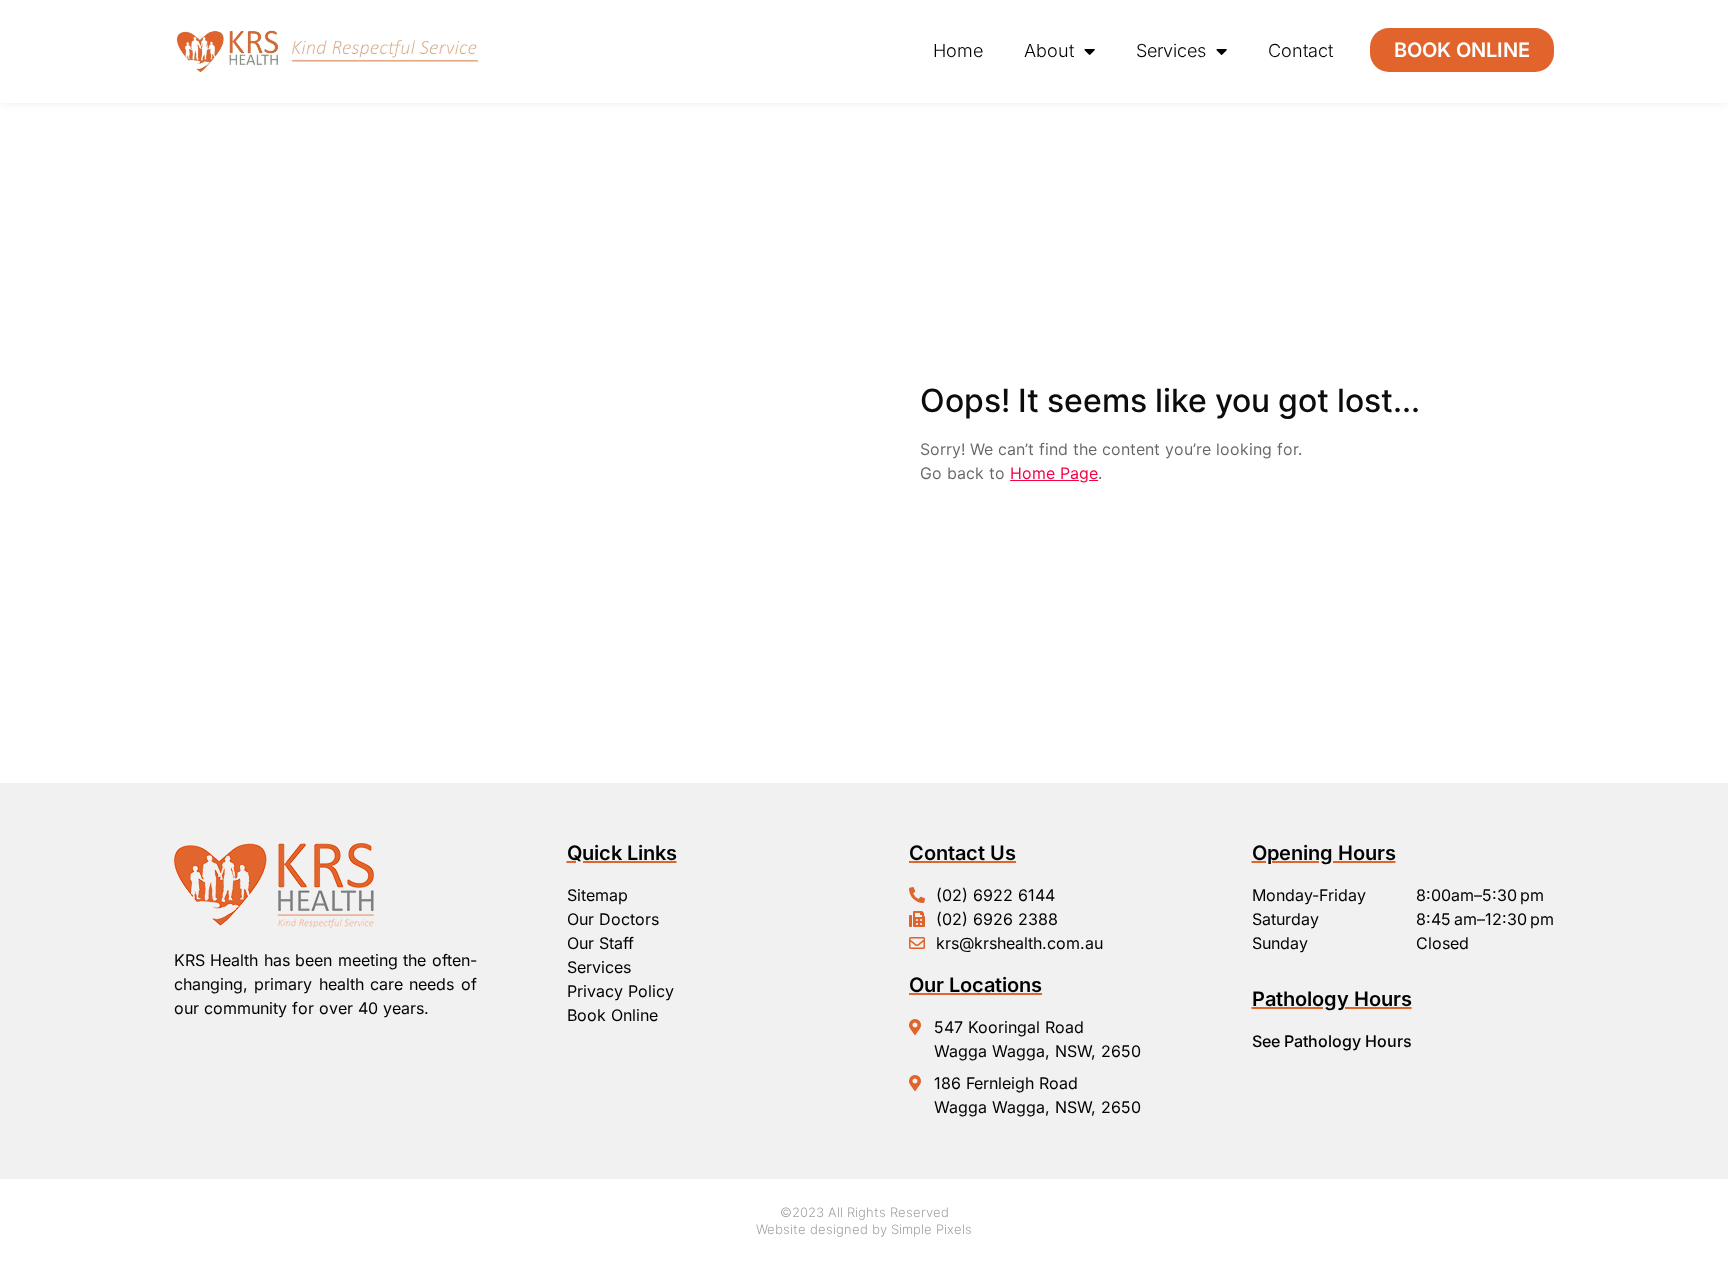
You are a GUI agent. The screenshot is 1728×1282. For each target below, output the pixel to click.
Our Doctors (613, 919)
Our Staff (600, 943)
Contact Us (962, 853)
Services (1171, 50)
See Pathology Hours (1332, 1041)
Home (958, 50)
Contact (1300, 50)
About (1049, 50)
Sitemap (597, 895)
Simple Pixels (931, 1229)
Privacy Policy (620, 991)
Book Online (612, 1015)
